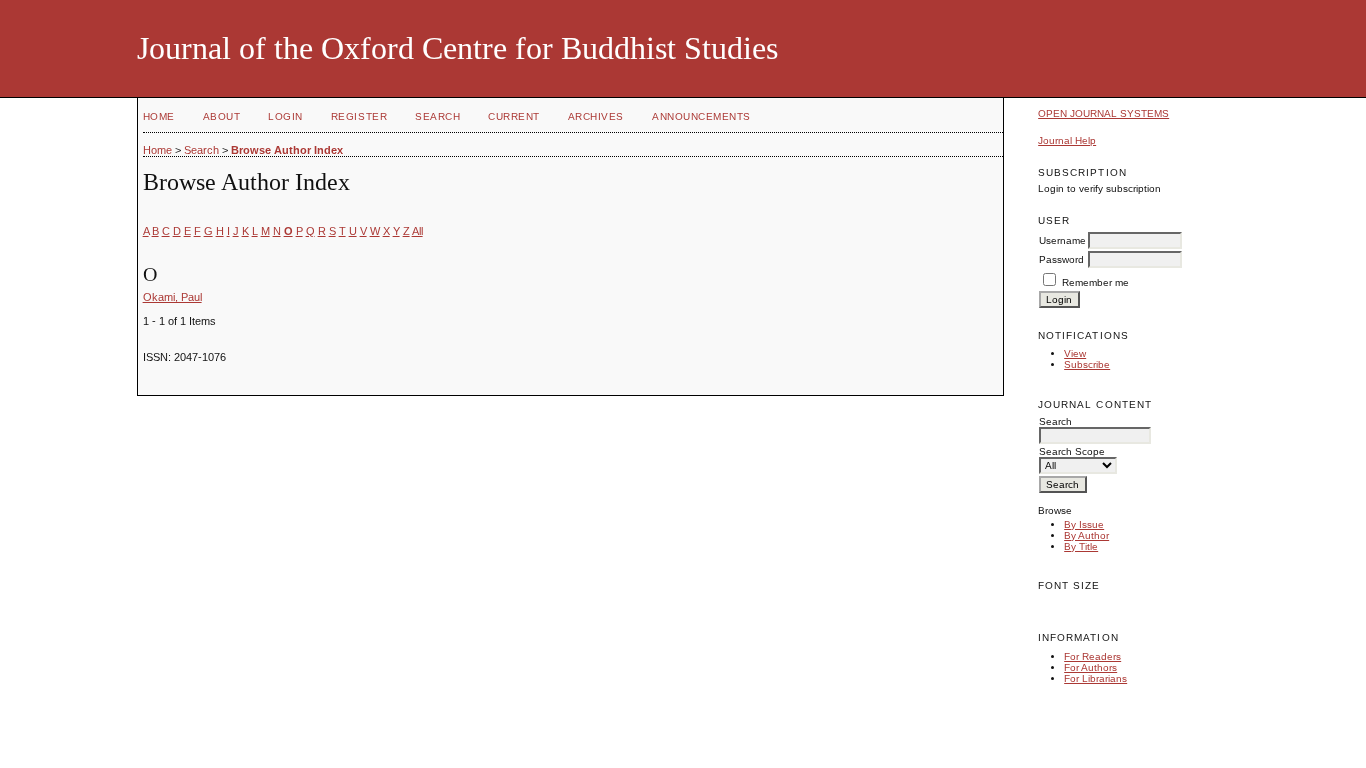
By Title (1081, 546)
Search (437, 116)
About (222, 116)
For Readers (1092, 656)
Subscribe (1087, 364)
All (417, 231)
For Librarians (1095, 678)
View (1075, 353)
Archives (596, 116)
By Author (1086, 535)
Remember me (1095, 282)
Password (1061, 259)
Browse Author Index (287, 150)
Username (1062, 240)
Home (159, 116)
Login (285, 116)
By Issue (1084, 524)
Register (359, 116)
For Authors (1090, 667)
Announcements (701, 116)
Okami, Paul (172, 297)
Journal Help (1067, 140)
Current (514, 116)
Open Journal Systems (1103, 113)
